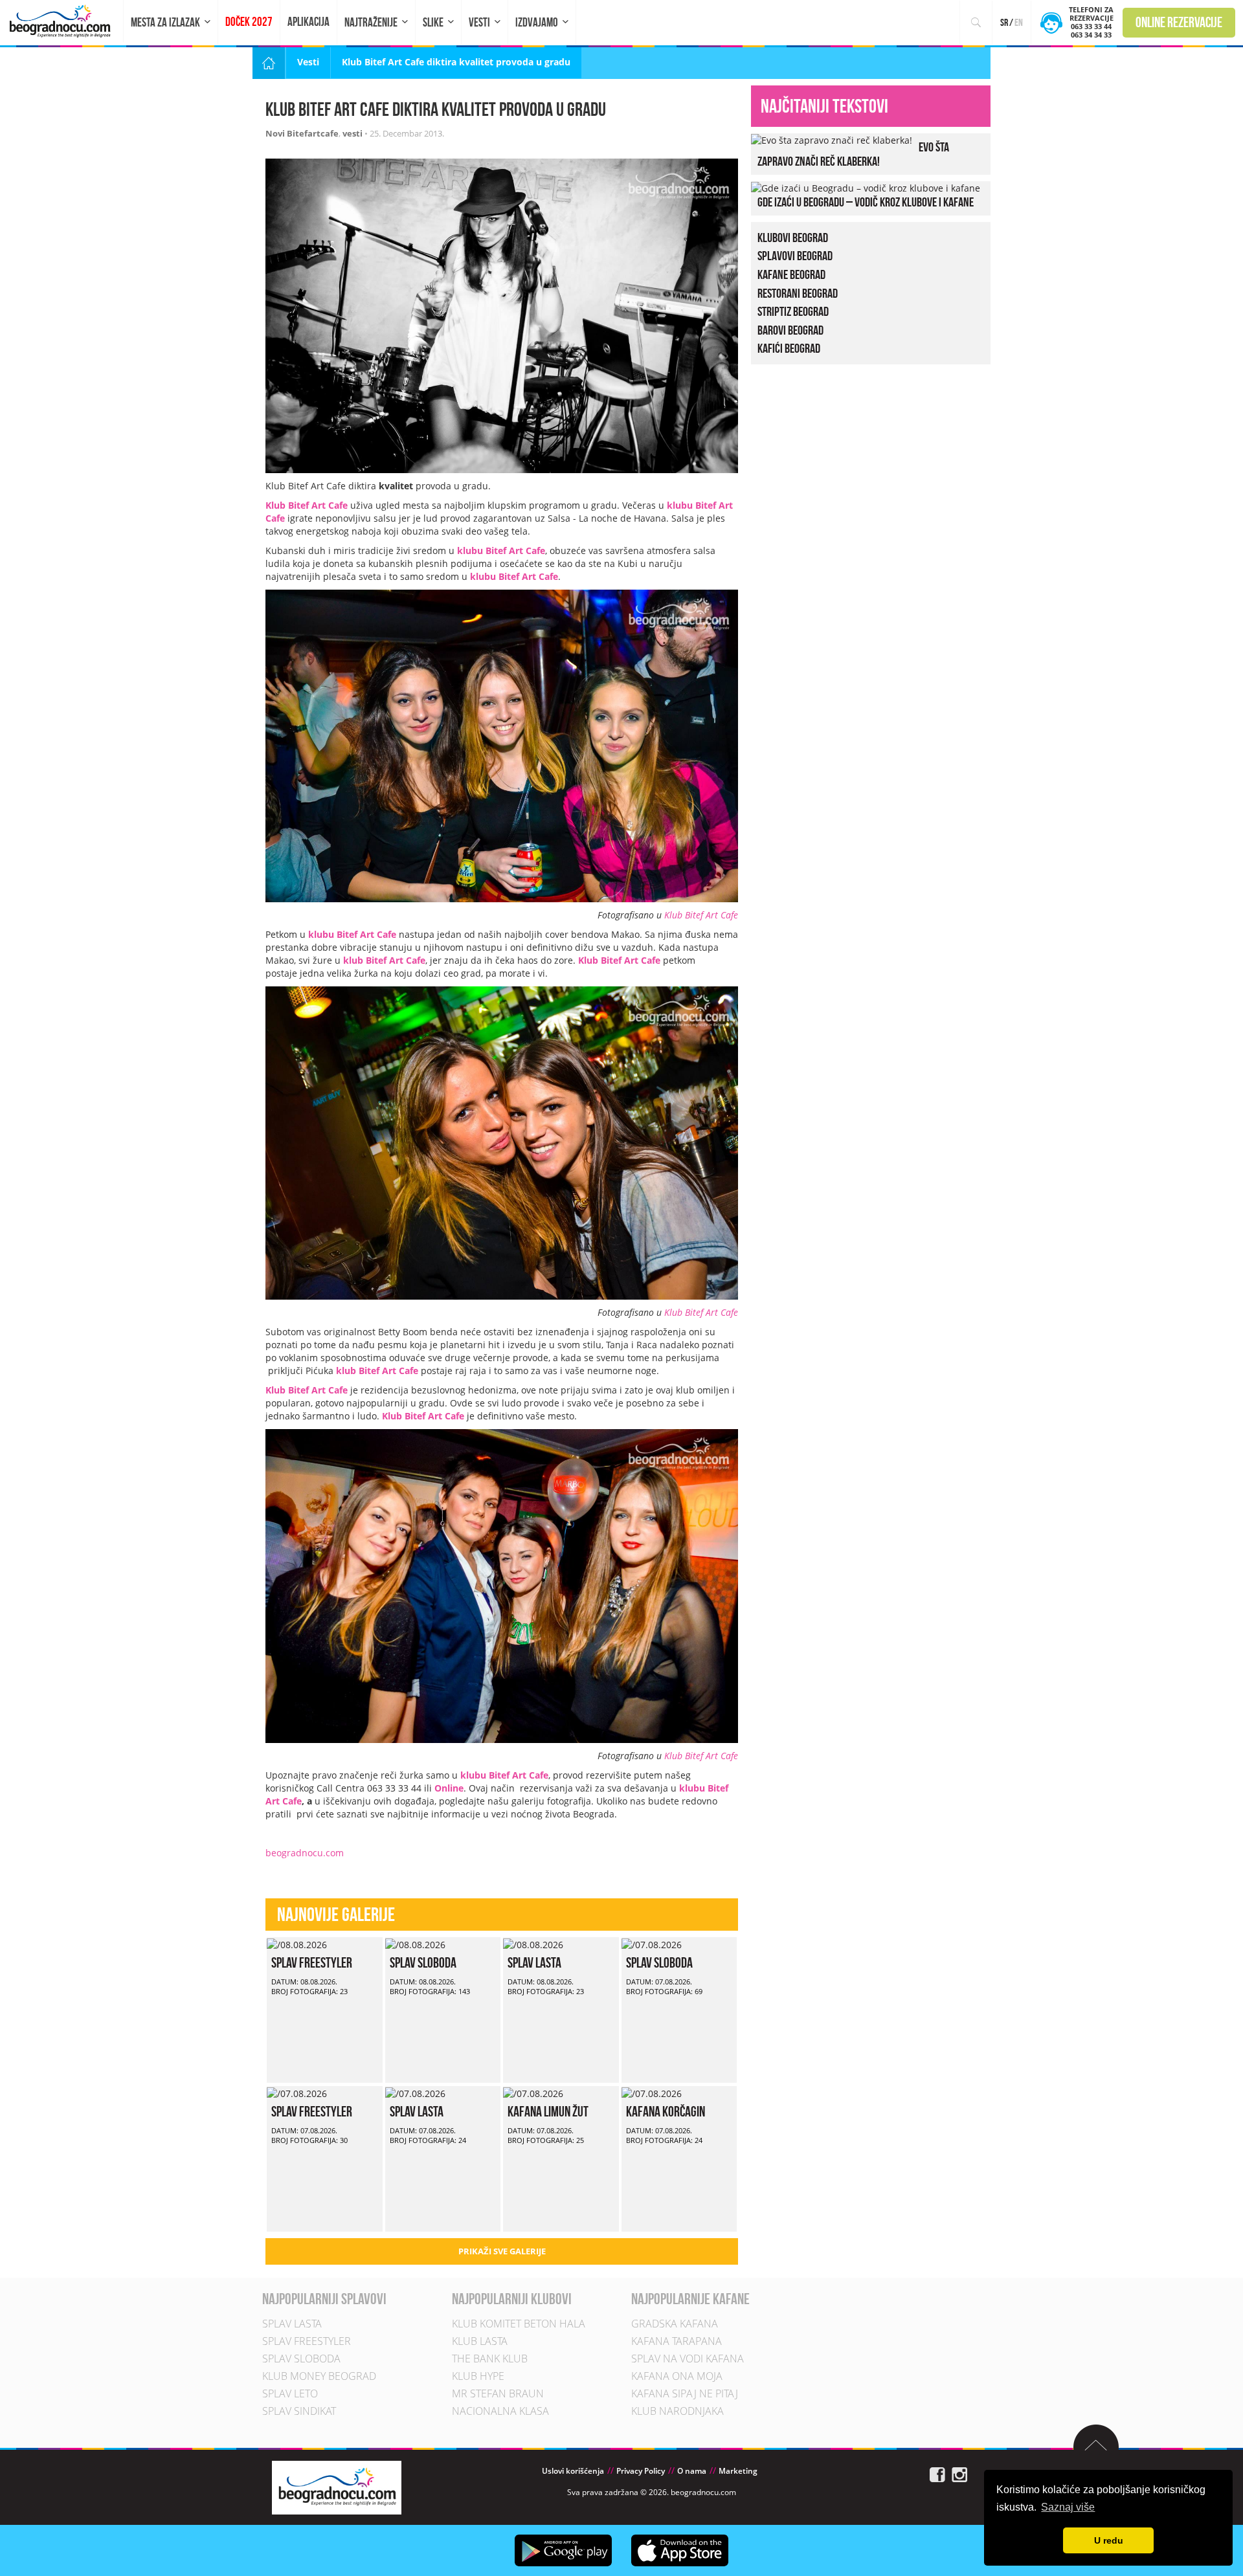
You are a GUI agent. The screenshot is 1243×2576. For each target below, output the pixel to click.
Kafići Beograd (789, 348)
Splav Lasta (534, 1962)
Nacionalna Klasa (500, 2411)
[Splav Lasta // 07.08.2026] (415, 2092)
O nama (692, 2471)
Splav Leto (290, 2393)
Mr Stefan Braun (498, 2393)
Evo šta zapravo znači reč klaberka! (853, 154)
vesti (353, 133)
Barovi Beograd (790, 330)
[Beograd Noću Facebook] (937, 2473)
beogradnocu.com (305, 1853)
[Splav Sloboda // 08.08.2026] (415, 1943)
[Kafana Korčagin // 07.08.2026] (652, 2092)
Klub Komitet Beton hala (519, 2324)
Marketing (738, 2471)
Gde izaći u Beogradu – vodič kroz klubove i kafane (866, 202)
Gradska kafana (675, 2324)
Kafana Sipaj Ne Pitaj (685, 2393)
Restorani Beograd (798, 293)
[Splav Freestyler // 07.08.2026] (297, 2092)
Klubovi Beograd (793, 238)
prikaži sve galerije (502, 2251)
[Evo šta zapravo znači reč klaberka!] (832, 139)
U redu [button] (1109, 2540)
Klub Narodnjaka (677, 2411)
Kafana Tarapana (677, 2341)
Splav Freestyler (312, 1962)
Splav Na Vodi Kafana (688, 2359)
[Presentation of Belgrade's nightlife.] (62, 21)
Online (449, 1788)
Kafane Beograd (791, 274)
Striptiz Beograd (793, 311)
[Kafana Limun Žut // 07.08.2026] (533, 2092)
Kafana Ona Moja (677, 2376)
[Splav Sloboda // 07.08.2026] (652, 1943)
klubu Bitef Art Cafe (501, 550)
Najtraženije (371, 22)
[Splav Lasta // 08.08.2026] (533, 1943)
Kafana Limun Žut (548, 2111)
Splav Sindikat (299, 2411)
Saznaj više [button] (1068, 2507)
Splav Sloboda (423, 1962)
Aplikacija (308, 22)
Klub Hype (478, 2376)
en (1019, 22)
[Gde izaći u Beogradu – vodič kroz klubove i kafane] (866, 187)
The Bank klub (490, 2359)
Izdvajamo (537, 22)
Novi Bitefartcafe (302, 133)
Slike (433, 22)
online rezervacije (1179, 22)
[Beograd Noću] (337, 2486)
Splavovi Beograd (795, 256)
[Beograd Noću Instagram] (959, 2473)
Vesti (479, 22)
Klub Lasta (480, 2341)
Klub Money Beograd (319, 2376)
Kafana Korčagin (666, 2111)
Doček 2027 (249, 22)
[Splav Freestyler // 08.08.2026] (297, 1943)
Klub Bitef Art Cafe (701, 915)
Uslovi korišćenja (573, 2471)
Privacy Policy (641, 2471)
